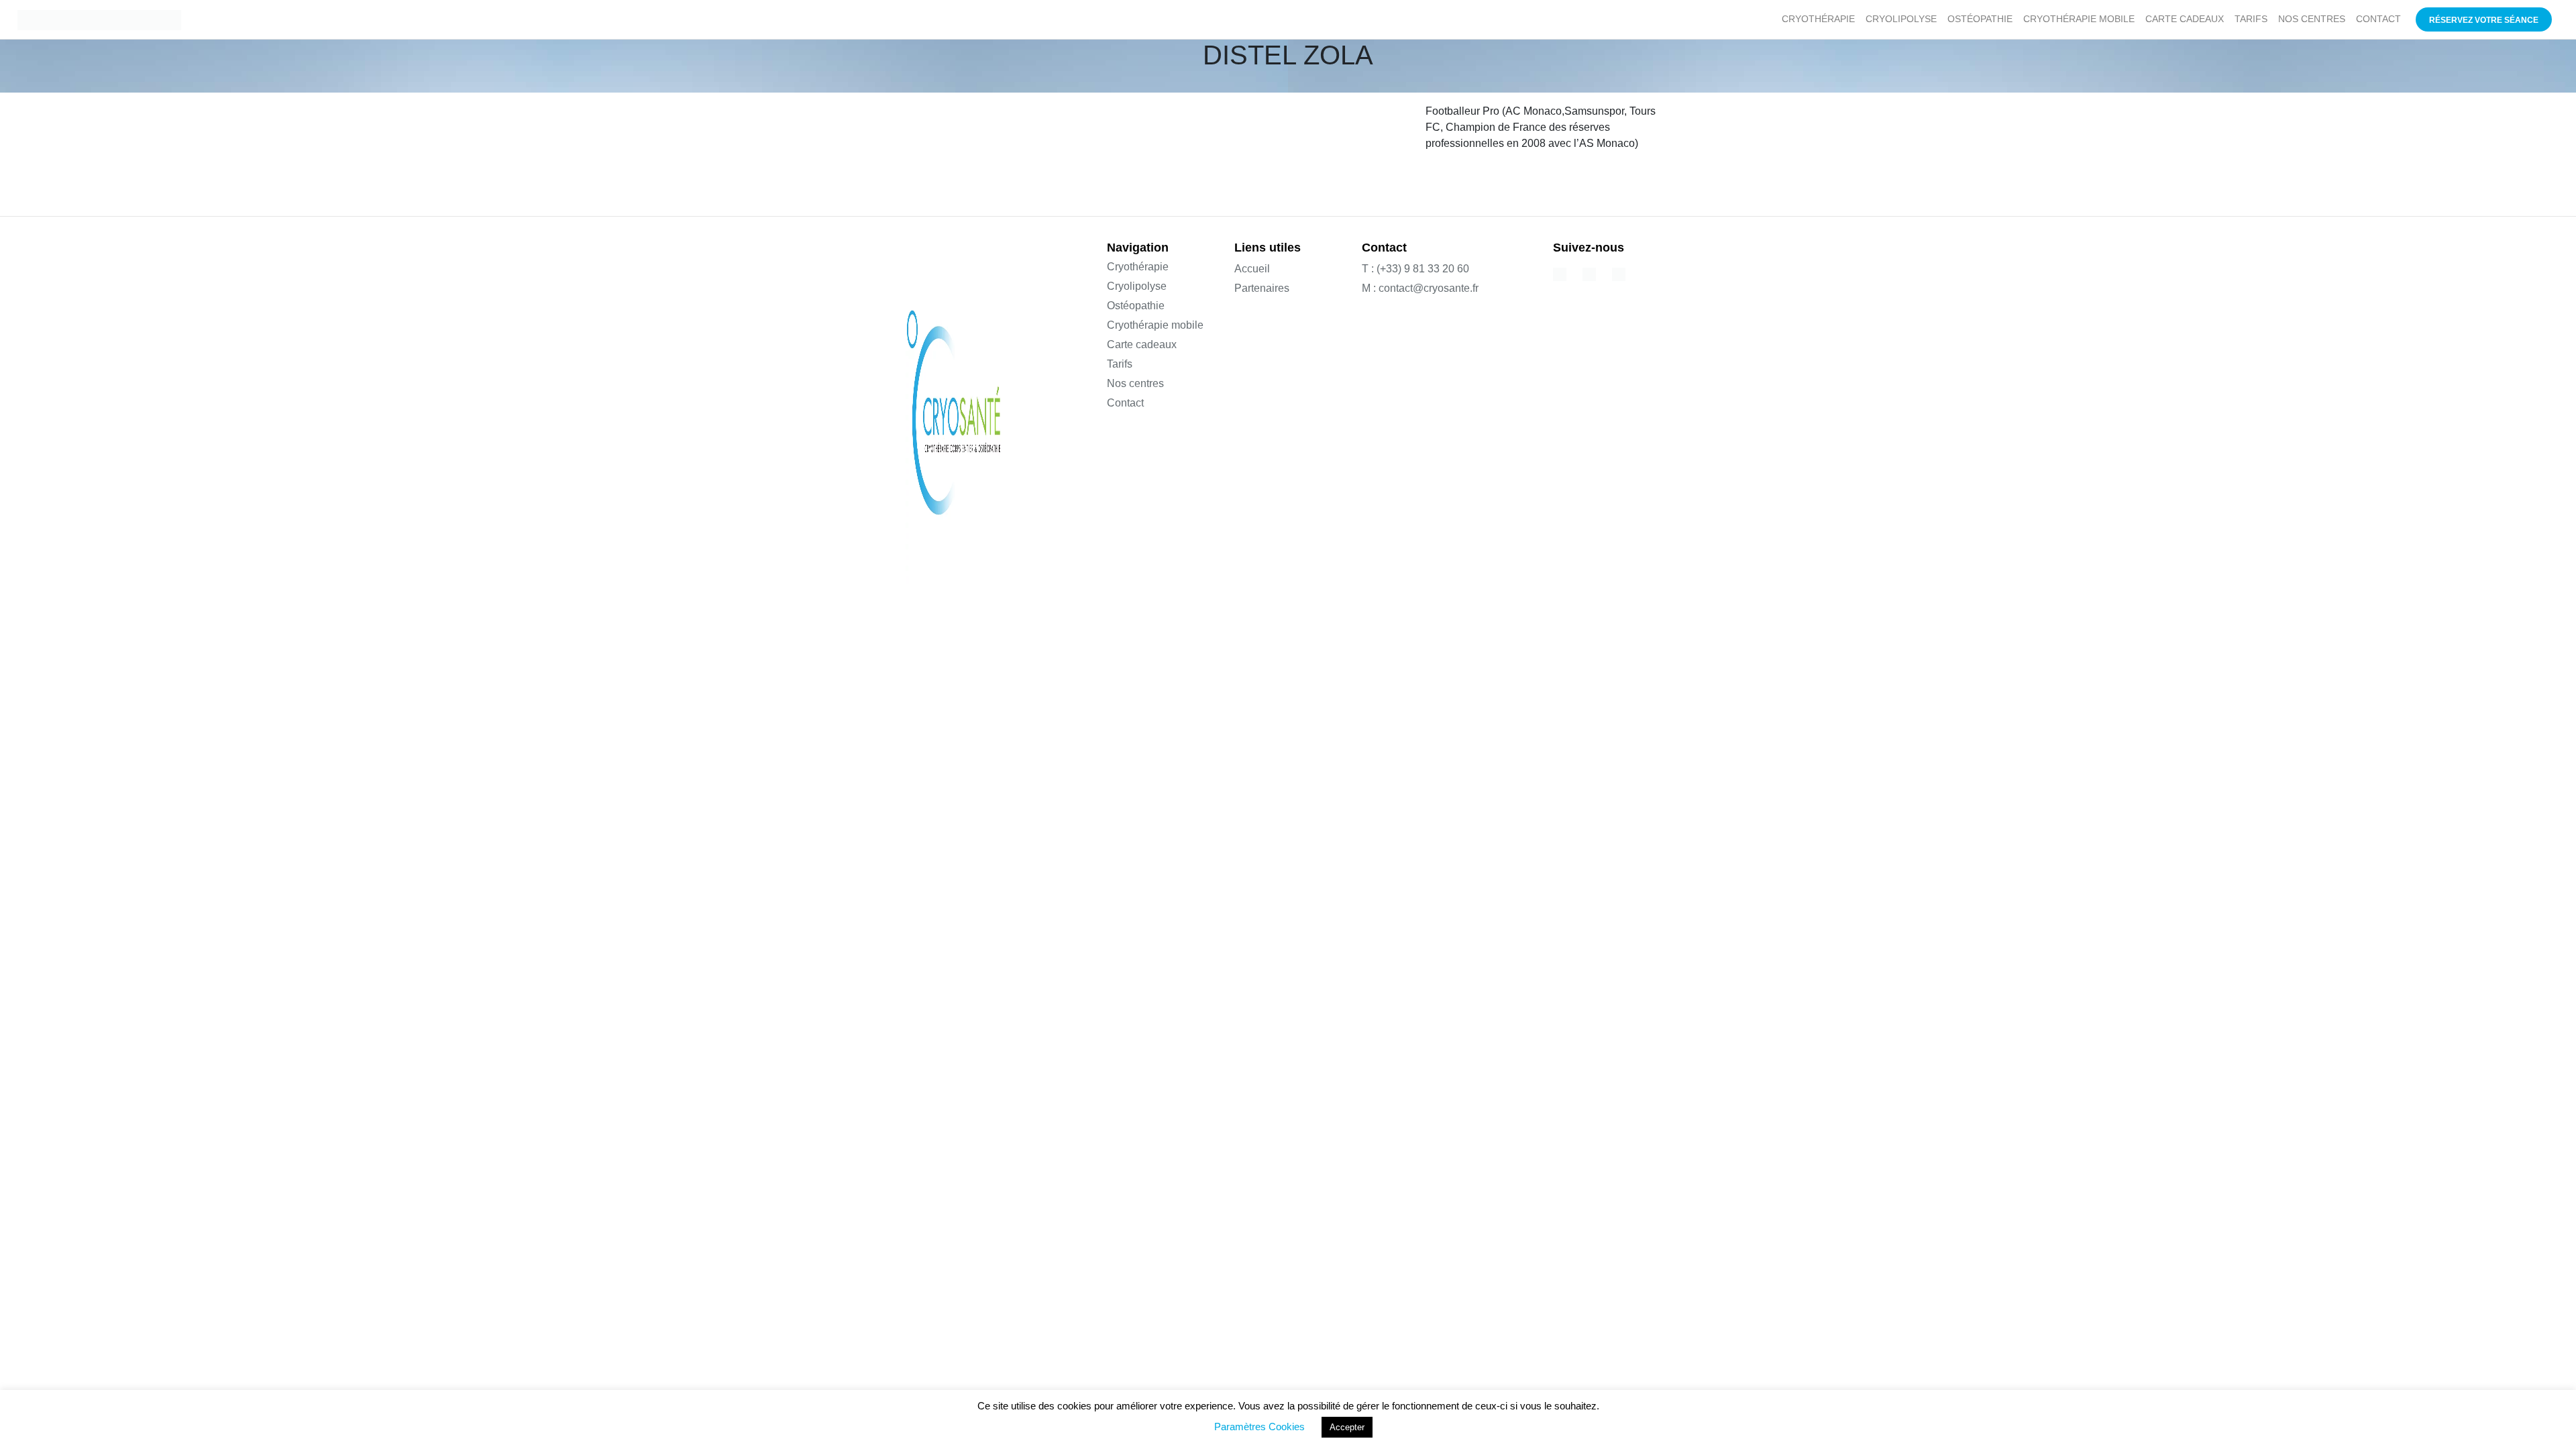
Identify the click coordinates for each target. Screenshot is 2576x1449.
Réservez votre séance (2484, 20)
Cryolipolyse (1137, 286)
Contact (1125, 403)
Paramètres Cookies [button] (1259, 1427)
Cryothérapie (1138, 267)
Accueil (1252, 269)
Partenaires (1262, 288)
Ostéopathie (1136, 306)
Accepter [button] (1347, 1427)
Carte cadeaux (1142, 344)
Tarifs (1120, 364)
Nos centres (1135, 383)
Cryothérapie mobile (1155, 325)
